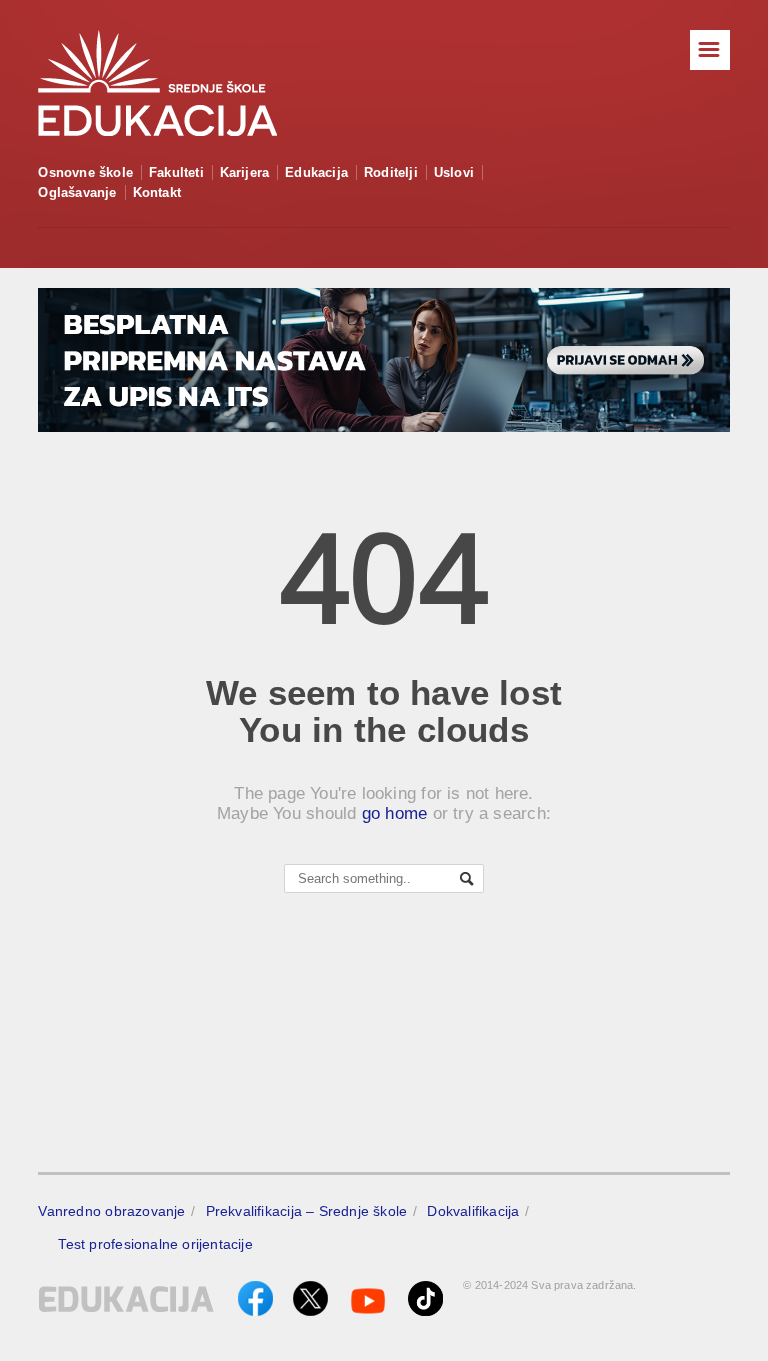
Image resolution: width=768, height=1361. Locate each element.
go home (395, 813)
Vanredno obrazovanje (111, 1211)
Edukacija (316, 172)
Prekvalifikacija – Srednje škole (307, 1211)
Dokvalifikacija (473, 1211)
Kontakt (157, 192)
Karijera (245, 172)
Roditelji (391, 172)
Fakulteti (176, 172)
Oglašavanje (77, 192)
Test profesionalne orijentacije (155, 1244)
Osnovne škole (85, 172)
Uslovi (454, 172)
